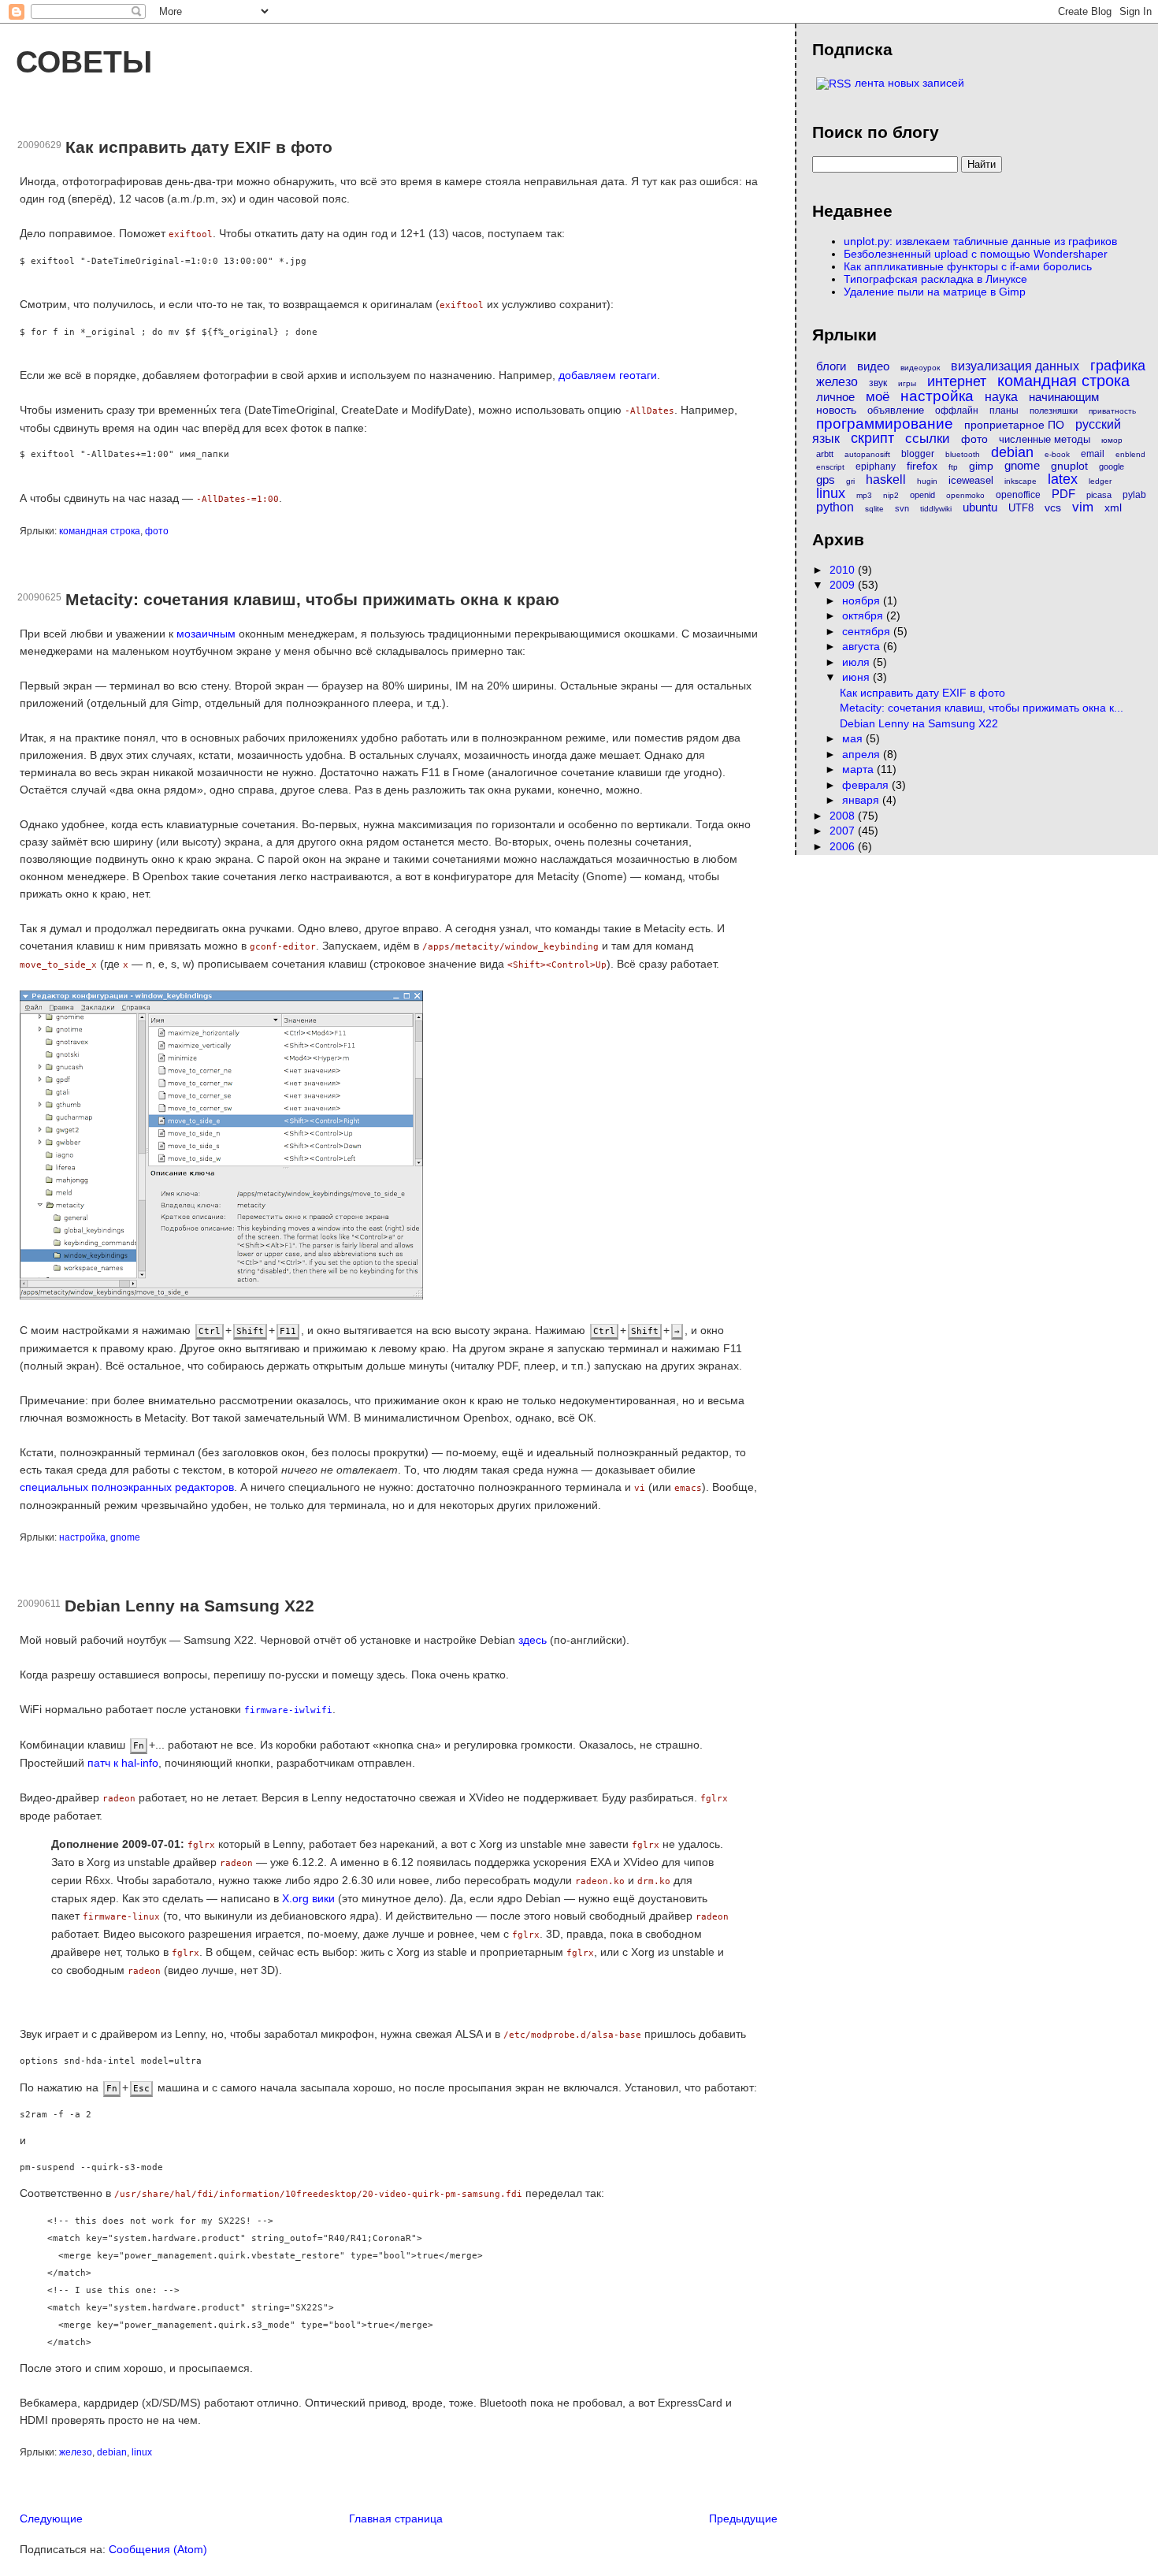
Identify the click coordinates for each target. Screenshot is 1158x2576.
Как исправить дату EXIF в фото (199, 147)
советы (84, 61)
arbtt (825, 454)
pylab (1134, 495)
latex (1063, 479)
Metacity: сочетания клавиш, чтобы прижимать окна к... (982, 708)
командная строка (100, 531)
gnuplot (1069, 466)
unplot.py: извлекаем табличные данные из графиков (980, 241)
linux (142, 2452)
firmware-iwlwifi (288, 1710)
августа (863, 646)
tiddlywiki (936, 509)
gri (850, 481)
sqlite (874, 509)
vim (1083, 507)
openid (922, 495)
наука (1001, 397)
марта (859, 769)
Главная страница (396, 2518)
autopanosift (867, 454)
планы (1004, 411)
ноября (863, 600)
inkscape (1021, 481)
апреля (863, 754)
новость (836, 410)
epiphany (876, 467)
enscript (830, 467)
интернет (957, 381)
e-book (1057, 454)
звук (878, 383)
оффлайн (957, 411)
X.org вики (308, 1898)
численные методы (1045, 439)
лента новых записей (909, 83)
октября (864, 615)
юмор (1112, 440)
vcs (1053, 507)
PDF (1063, 494)
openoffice (1018, 495)
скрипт (872, 438)
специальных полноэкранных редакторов (127, 1487)
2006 (844, 846)
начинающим (1064, 397)
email (1093, 454)
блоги (831, 366)
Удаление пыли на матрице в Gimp (935, 292)
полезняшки (1054, 411)
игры (907, 383)
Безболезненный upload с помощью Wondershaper (976, 254)
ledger (1100, 481)
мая (854, 738)
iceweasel (971, 480)
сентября (868, 631)
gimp (981, 466)
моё (878, 397)
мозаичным (206, 634)
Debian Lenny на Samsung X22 (189, 1606)
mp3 (864, 495)
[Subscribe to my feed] (833, 83)
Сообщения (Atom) (158, 2549)
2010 (844, 570)
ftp (953, 467)
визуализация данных (1015, 366)
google (1112, 467)
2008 (844, 816)
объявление (896, 410)
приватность (1112, 411)
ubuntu (980, 507)
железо (76, 2452)
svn (902, 508)
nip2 (891, 495)
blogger (918, 454)
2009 (844, 585)
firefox (922, 466)
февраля (867, 785)
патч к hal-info (123, 1763)
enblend (1130, 454)
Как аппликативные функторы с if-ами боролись (968, 266)
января (862, 800)
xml (1113, 507)
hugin (927, 481)
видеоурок (920, 368)
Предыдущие (743, 2518)
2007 (844, 831)
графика (1118, 366)
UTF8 (1021, 508)
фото (157, 531)
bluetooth (963, 454)
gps (826, 480)
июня (857, 677)
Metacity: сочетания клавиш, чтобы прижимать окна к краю (312, 599)
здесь (533, 1640)
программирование (885, 424)
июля (857, 662)
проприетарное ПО (1014, 425)
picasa (1099, 495)
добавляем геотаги (608, 375)
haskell (886, 480)
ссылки (928, 439)
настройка (82, 1537)
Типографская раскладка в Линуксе (935, 279)
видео (873, 366)
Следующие (51, 2518)
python (835, 507)
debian (112, 2452)
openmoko (965, 495)
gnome (125, 1537)
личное (835, 397)
